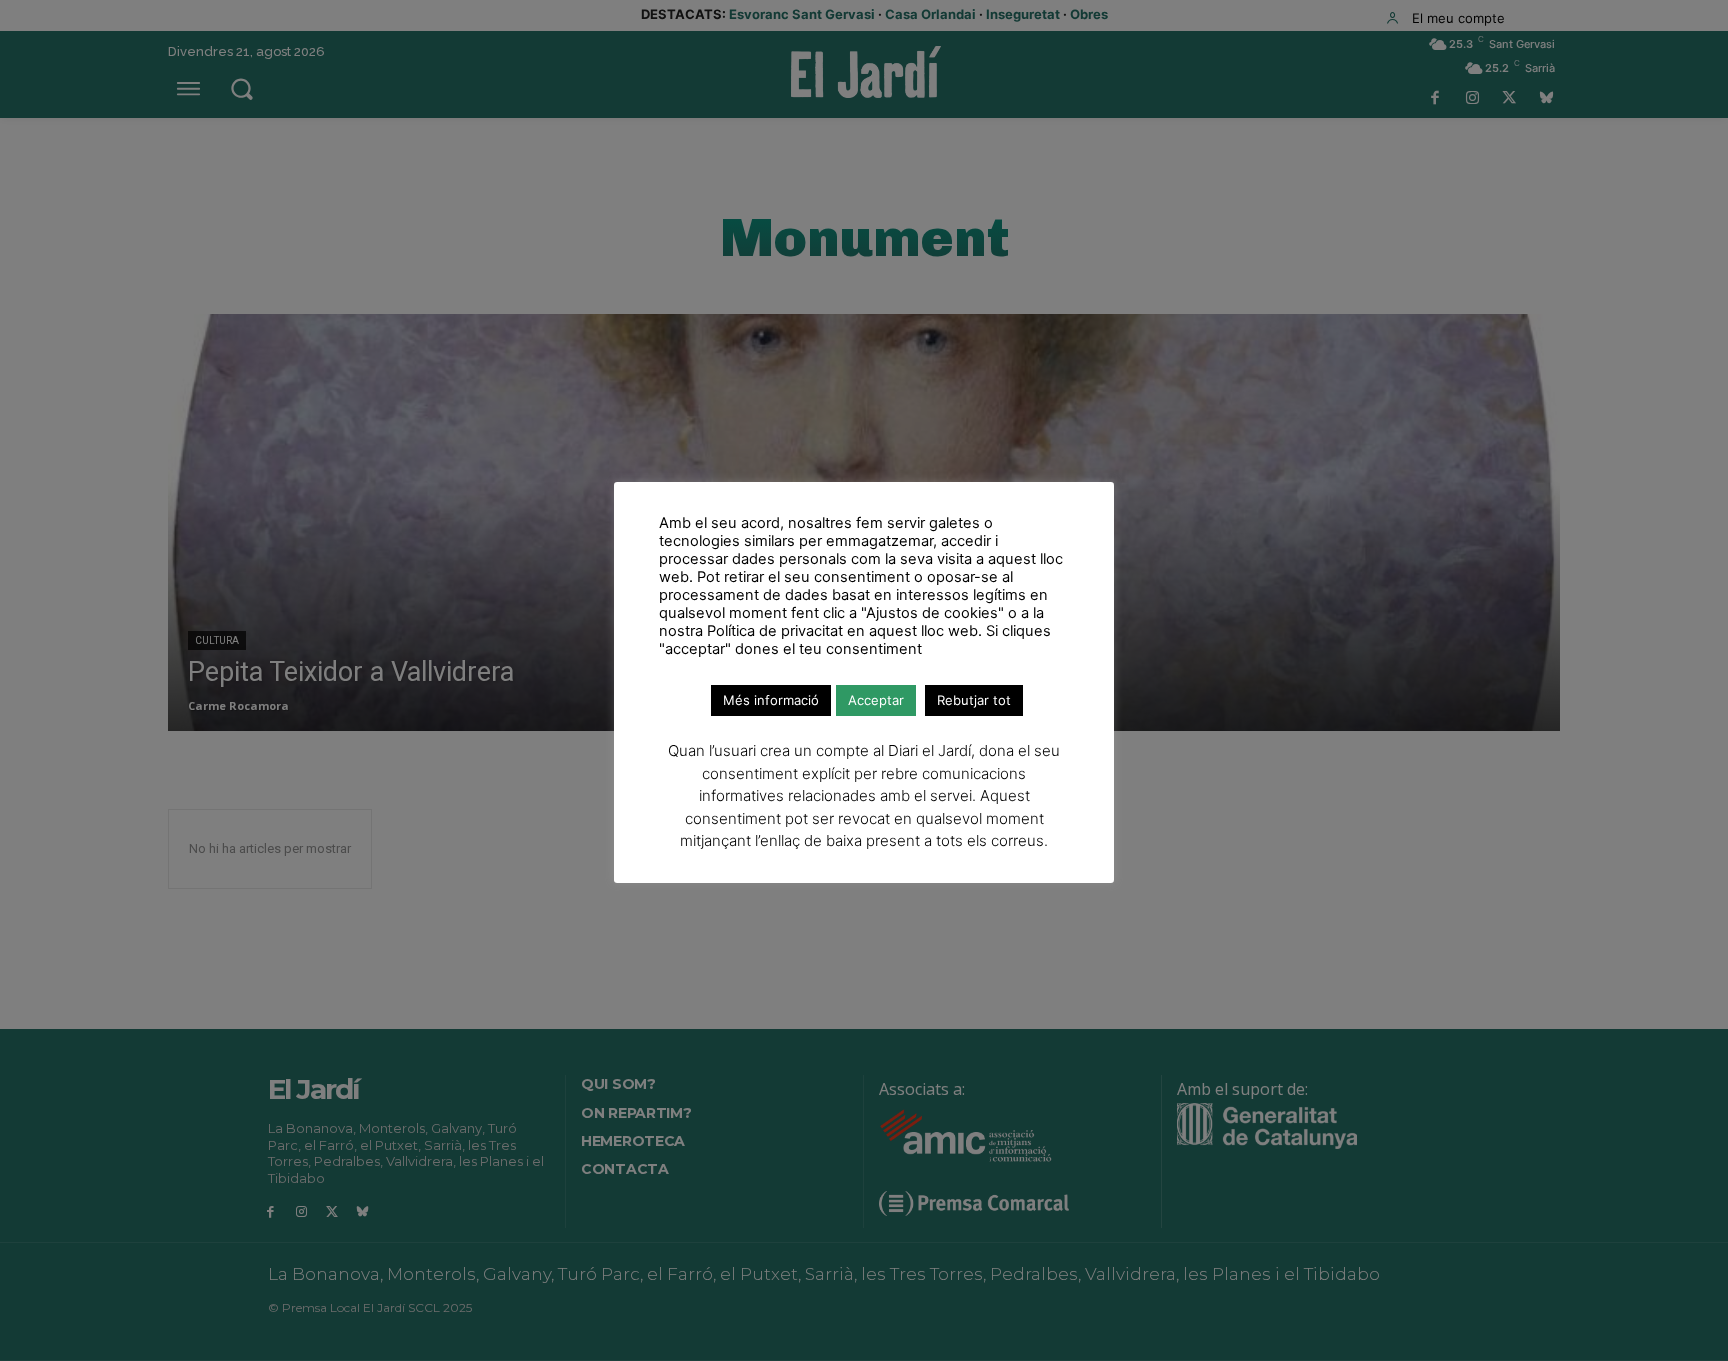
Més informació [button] (771, 700)
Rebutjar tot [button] (974, 700)
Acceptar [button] (876, 700)
